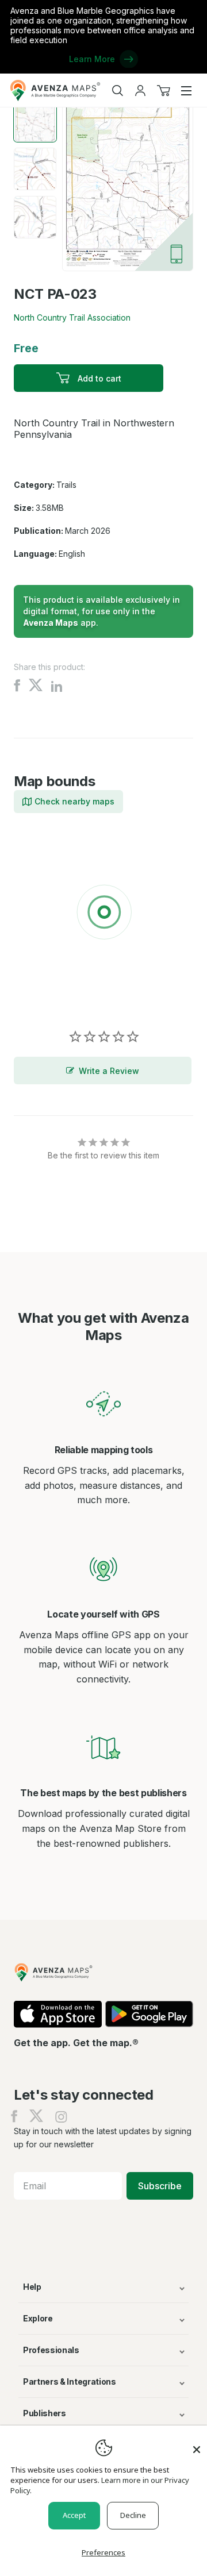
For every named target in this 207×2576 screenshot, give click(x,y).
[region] (103, 914)
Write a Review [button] (109, 1071)
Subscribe (160, 2186)
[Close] (197, 2444)
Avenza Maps (51, 623)
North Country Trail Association (72, 317)
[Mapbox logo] (43, 996)
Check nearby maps (74, 801)
